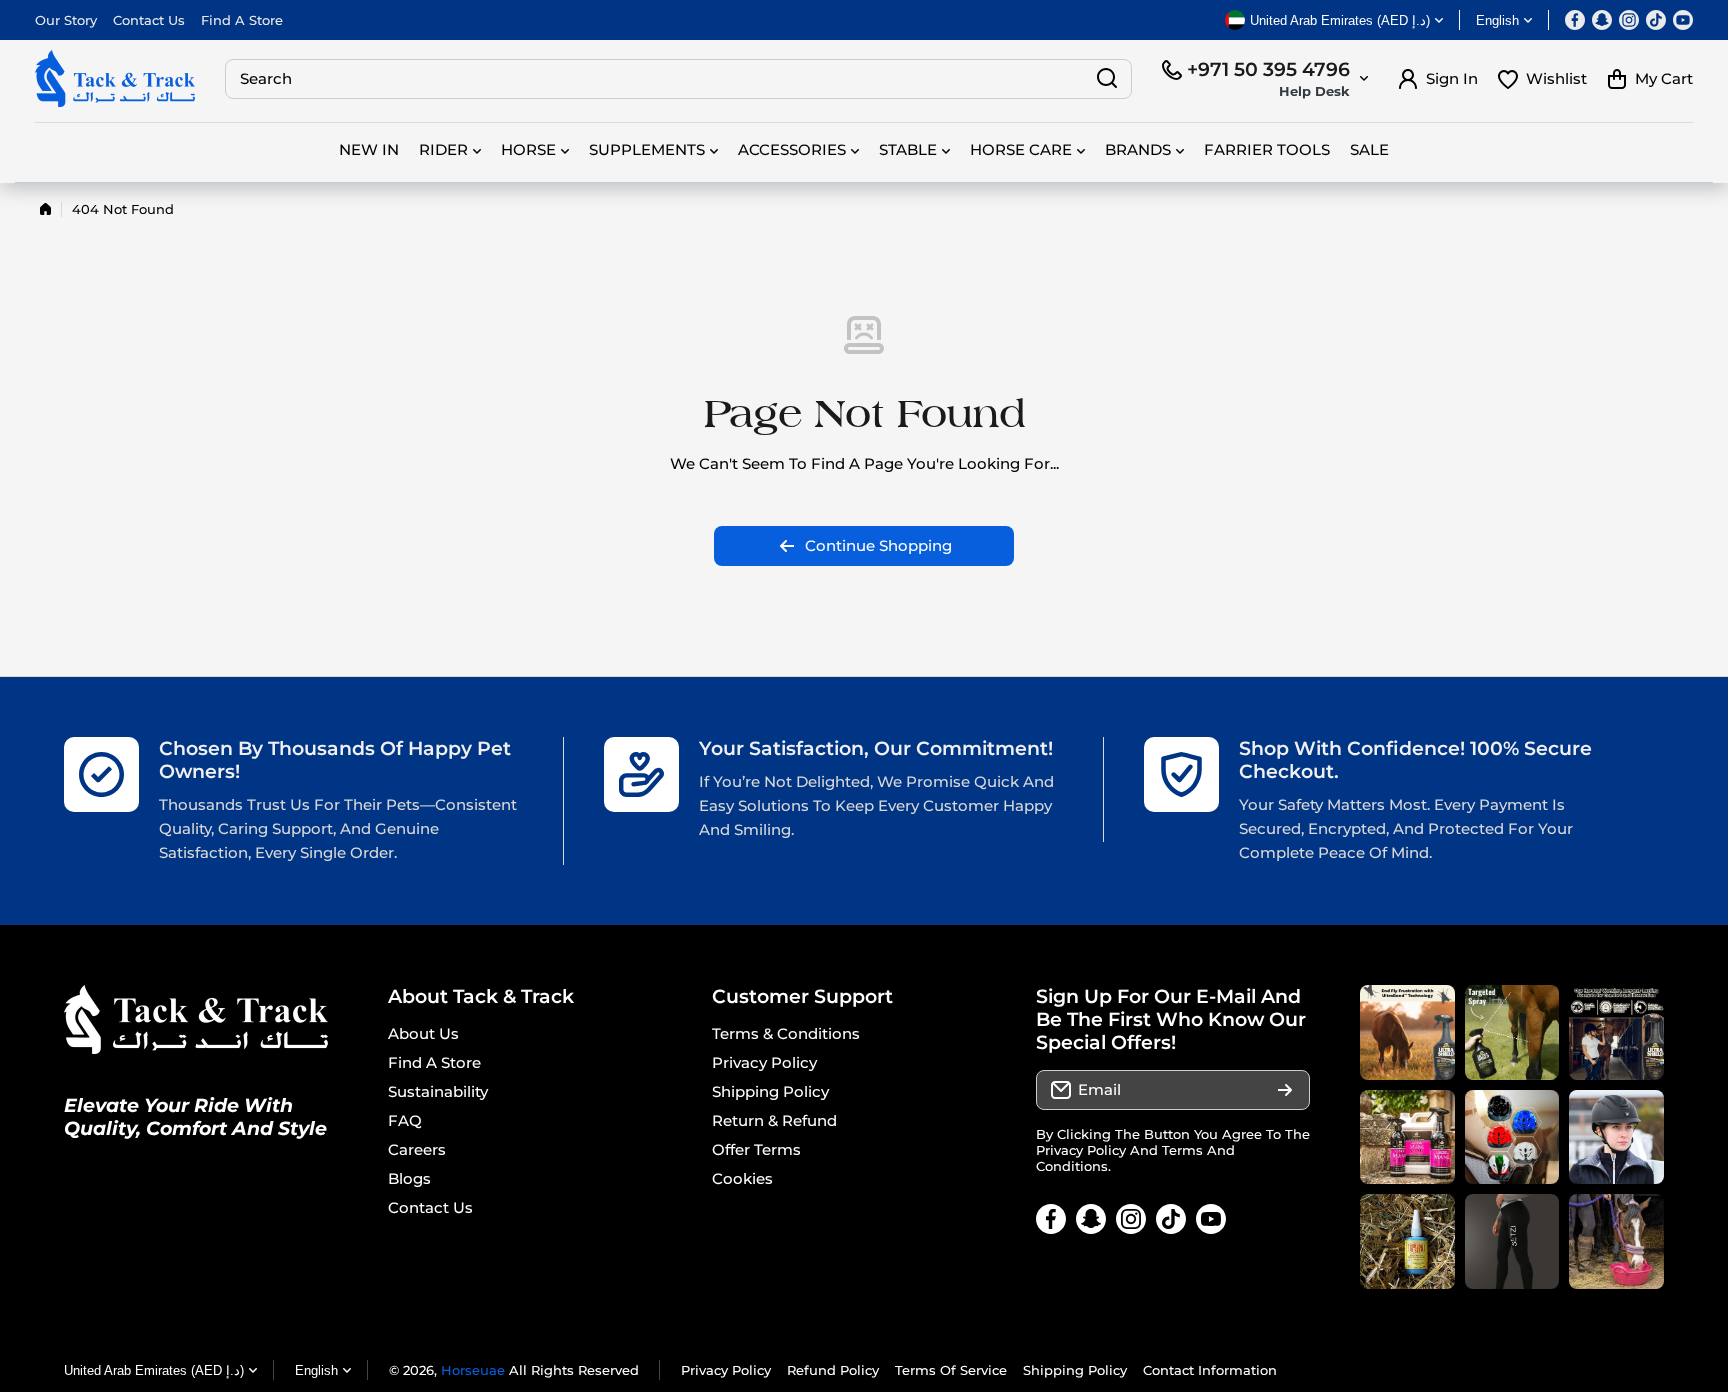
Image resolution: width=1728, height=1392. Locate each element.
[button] (1650, 79)
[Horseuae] (115, 78)
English (1497, 20)
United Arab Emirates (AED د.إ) (154, 1370)
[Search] (1107, 79)
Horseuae (473, 1370)
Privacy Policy (1081, 1150)
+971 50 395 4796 (1268, 69)
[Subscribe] (1285, 1090)
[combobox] (678, 79)
